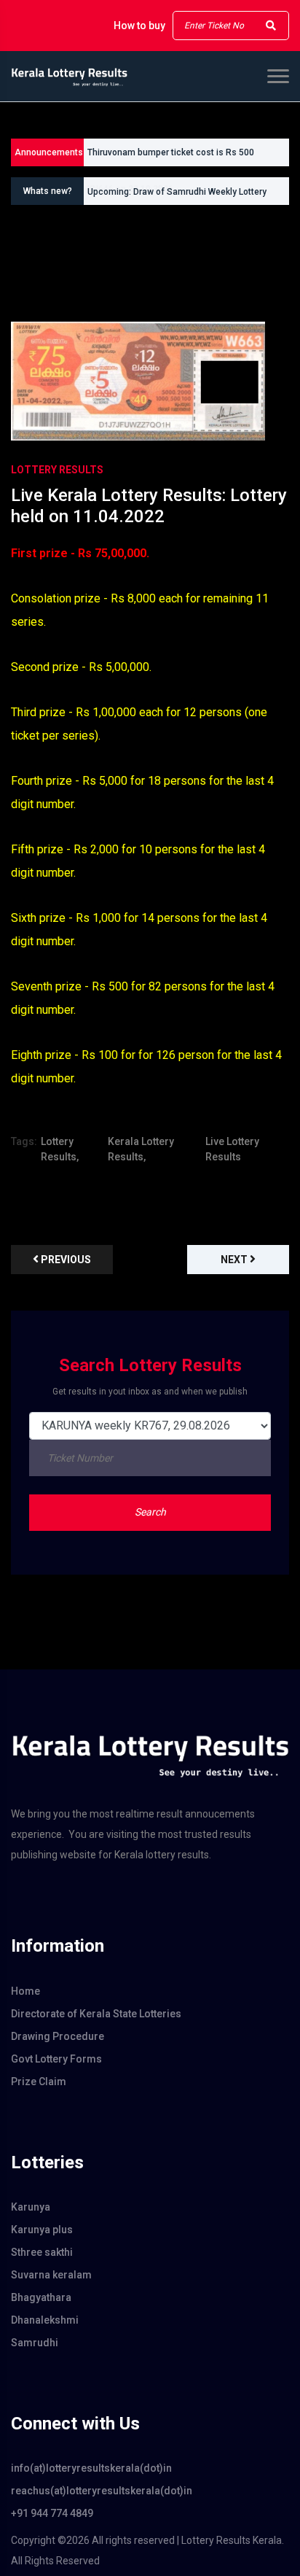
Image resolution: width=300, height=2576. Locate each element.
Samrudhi (35, 2343)
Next (235, 1260)
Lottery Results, (60, 1149)
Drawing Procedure (58, 2036)
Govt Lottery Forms (56, 2059)
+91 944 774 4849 (52, 2513)
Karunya (31, 2207)
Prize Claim (39, 2082)
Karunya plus (42, 2230)
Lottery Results (57, 470)
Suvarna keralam (51, 2275)
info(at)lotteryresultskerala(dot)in (91, 2468)
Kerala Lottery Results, (141, 1149)
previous (65, 1260)
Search (150, 1512)
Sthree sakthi (42, 2252)
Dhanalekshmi (45, 2320)
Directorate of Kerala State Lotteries (96, 2014)
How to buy (139, 26)
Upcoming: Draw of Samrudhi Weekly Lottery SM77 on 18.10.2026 (177, 195)
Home (25, 1991)
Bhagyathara (41, 2297)
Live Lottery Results (232, 1149)
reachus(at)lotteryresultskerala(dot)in (102, 2491)
